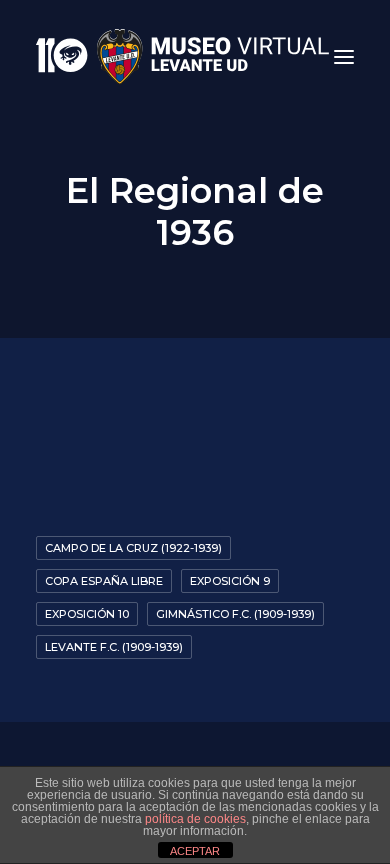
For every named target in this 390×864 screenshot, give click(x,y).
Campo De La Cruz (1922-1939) (133, 548)
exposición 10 (87, 614)
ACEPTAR (195, 851)
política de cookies (195, 819)
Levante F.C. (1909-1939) (114, 647)
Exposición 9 (230, 581)
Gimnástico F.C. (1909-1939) (235, 614)
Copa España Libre (104, 581)
